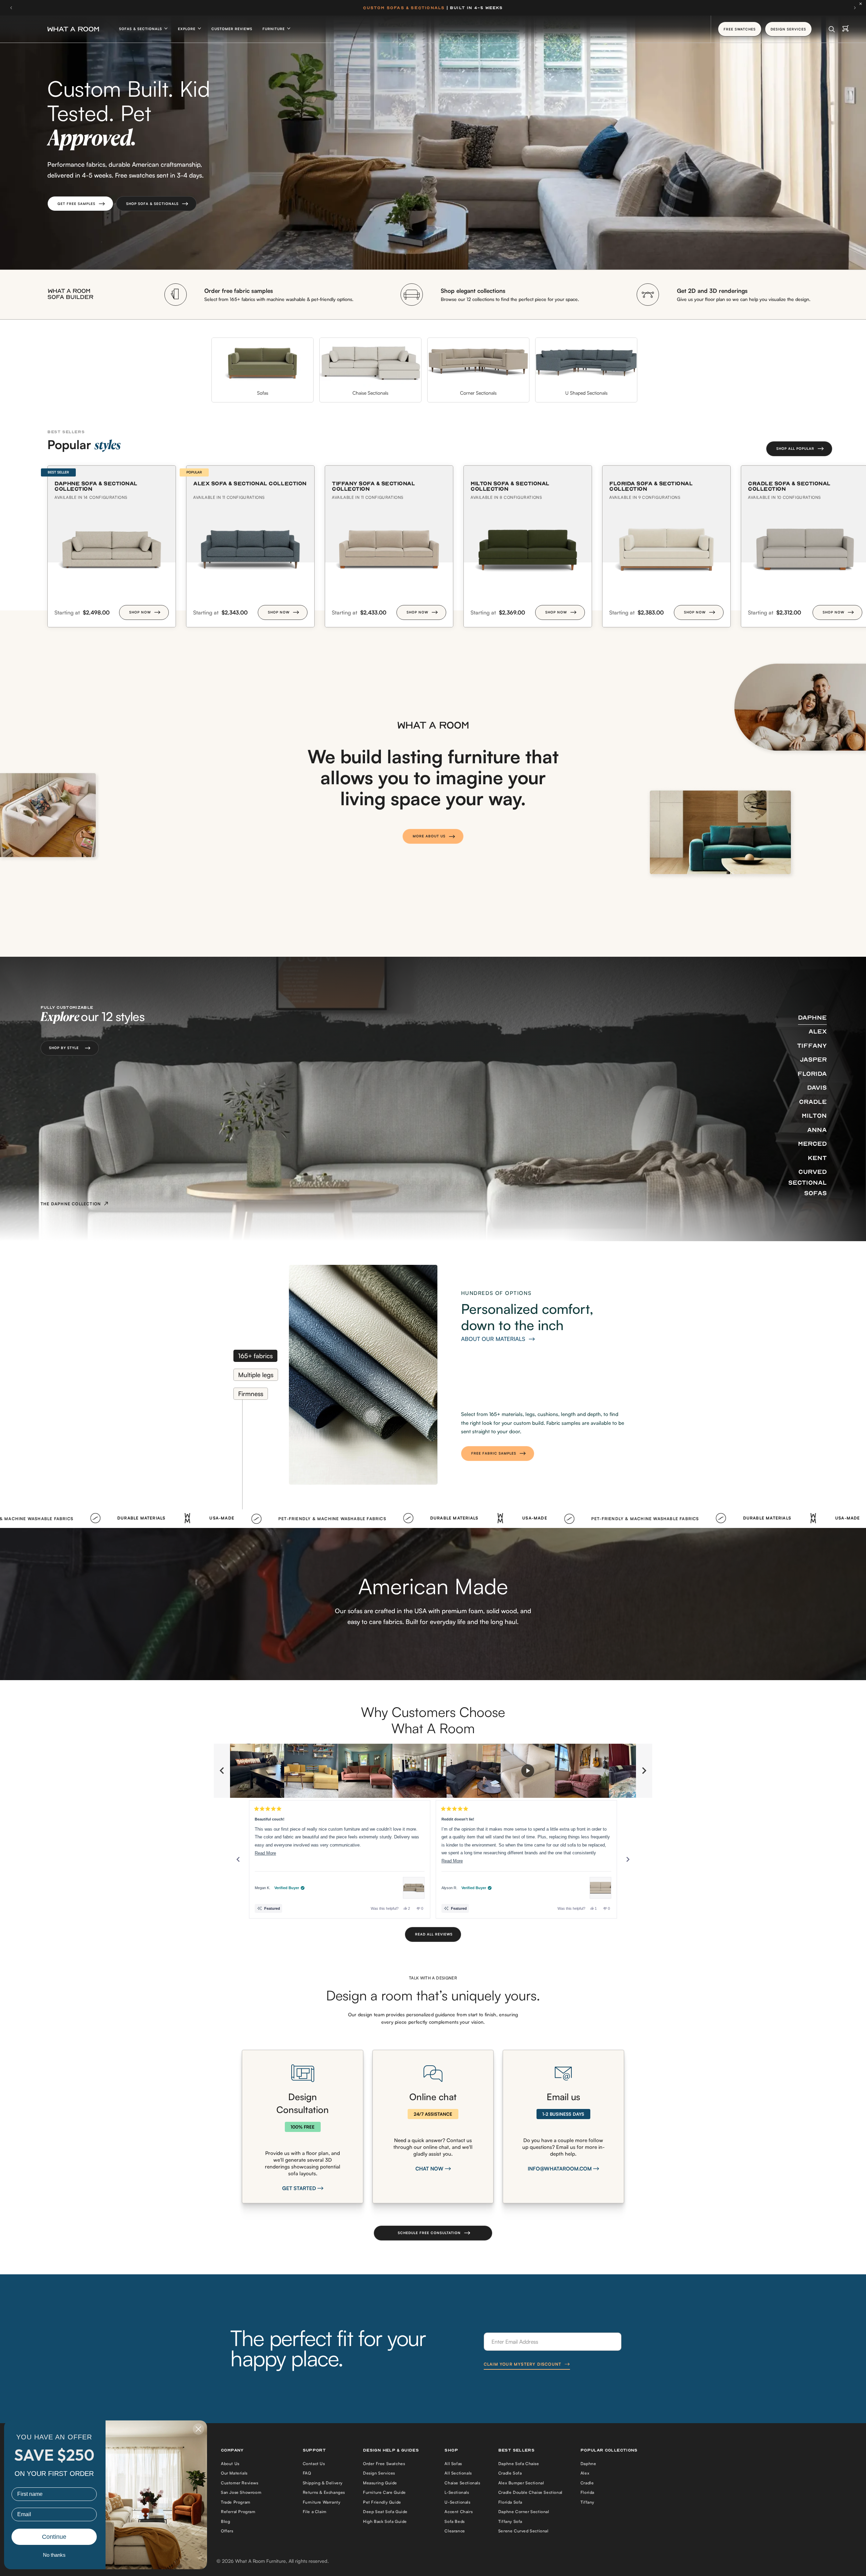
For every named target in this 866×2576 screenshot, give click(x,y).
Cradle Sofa (510, 2473)
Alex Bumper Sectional (521, 2483)
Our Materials (234, 2473)
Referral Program (238, 2512)
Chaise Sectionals (462, 2483)
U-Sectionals (457, 2502)
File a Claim (315, 2512)
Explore (187, 29)
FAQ (307, 2473)
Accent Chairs (459, 2512)
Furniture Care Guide (384, 2492)
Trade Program (236, 2502)
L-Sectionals (457, 2492)
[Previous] (238, 1859)
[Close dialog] (198, 2429)
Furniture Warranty (322, 2502)
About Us (230, 2464)
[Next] (628, 1859)
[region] (433, 1771)
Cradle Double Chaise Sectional (530, 2492)
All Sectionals (458, 2473)
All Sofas (453, 2464)
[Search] (832, 29)
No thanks (54, 2555)
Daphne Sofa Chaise (519, 2464)
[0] (846, 29)
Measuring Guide (380, 2483)
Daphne (588, 2464)
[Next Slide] (644, 1771)
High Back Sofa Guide (385, 2521)
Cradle (587, 2483)
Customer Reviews (232, 29)
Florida (587, 2492)
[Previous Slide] (222, 1771)
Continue (54, 2537)
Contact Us (314, 2464)
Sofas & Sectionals (141, 29)
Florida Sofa (510, 2502)
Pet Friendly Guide (382, 2502)
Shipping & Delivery (323, 2483)
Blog (225, 2521)
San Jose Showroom (241, 2492)
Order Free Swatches (384, 2464)
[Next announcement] (855, 8)
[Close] (862, 4)
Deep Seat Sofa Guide (385, 2512)
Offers (227, 2531)
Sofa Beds (454, 2521)
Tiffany (587, 2502)
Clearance (455, 2531)
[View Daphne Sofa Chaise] (414, 1888)
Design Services (379, 2473)
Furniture (274, 29)
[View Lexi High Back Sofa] (600, 1888)
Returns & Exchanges (324, 2492)
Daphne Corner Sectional (524, 2512)
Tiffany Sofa (510, 2521)
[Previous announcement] (11, 8)
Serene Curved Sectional (523, 2531)
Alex (585, 2473)
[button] (80, 204)
